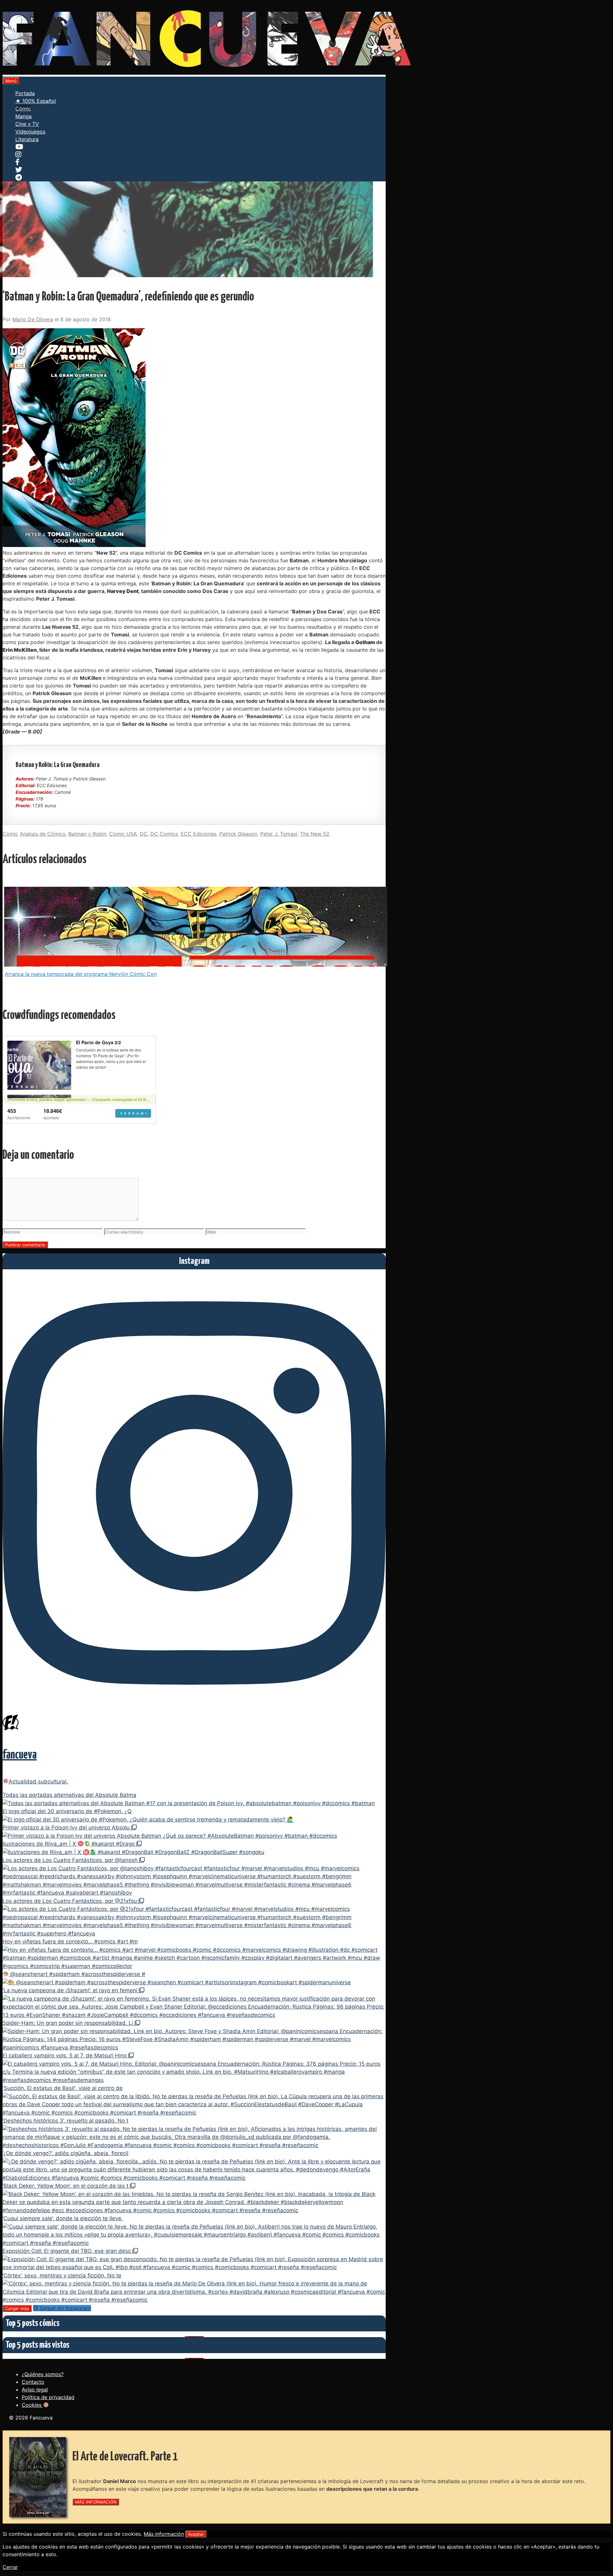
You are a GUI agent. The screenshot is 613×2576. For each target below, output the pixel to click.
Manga (23, 116)
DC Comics (164, 834)
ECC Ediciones (199, 834)
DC (144, 834)
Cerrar (10, 2567)
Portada (25, 93)
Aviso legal (35, 2390)
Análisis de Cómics (43, 834)
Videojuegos (30, 132)
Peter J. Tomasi (279, 834)
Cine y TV (27, 124)
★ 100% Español (36, 101)
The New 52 (315, 834)
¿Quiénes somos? (43, 2374)
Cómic (23, 109)
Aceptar (196, 2534)
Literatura (27, 139)
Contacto (33, 2382)
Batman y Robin (87, 834)
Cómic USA (123, 834)
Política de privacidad (48, 2397)
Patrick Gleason (238, 834)
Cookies (32, 2405)
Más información (164, 2534)
